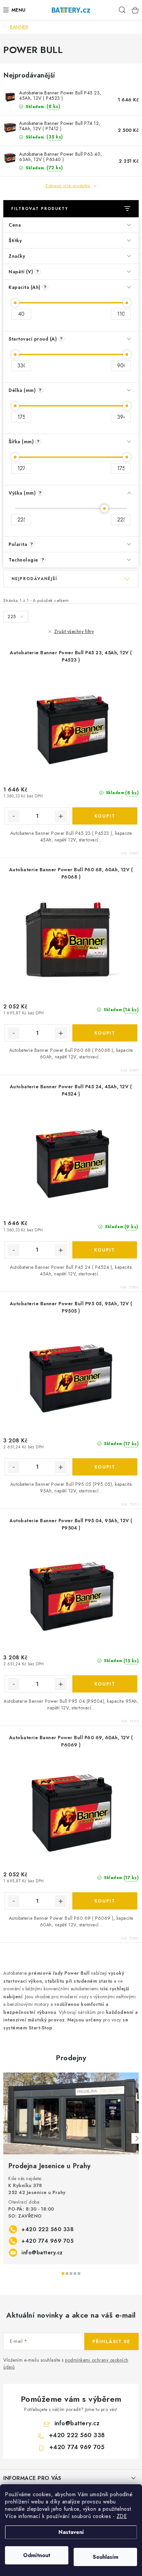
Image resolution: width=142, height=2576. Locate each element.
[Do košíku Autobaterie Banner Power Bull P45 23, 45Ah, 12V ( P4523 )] (105, 816)
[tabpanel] (71, 2168)
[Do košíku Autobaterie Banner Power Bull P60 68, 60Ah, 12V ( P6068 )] (105, 1033)
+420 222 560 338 (48, 2229)
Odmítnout (37, 2555)
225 (13, 617)
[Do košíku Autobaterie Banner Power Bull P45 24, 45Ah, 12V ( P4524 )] (105, 1250)
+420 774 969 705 (48, 2241)
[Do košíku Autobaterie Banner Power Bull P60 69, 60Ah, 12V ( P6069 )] (105, 1901)
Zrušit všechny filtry (74, 631)
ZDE (122, 2516)
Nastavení (71, 2532)
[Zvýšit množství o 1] (61, 816)
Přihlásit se (111, 2341)
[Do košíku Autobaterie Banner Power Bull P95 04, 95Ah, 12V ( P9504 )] (105, 1684)
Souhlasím (106, 2557)
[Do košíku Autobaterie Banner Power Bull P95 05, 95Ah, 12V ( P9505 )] (105, 1467)
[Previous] (5, 2138)
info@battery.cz (42, 2253)
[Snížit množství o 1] (14, 816)
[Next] (137, 2138)
